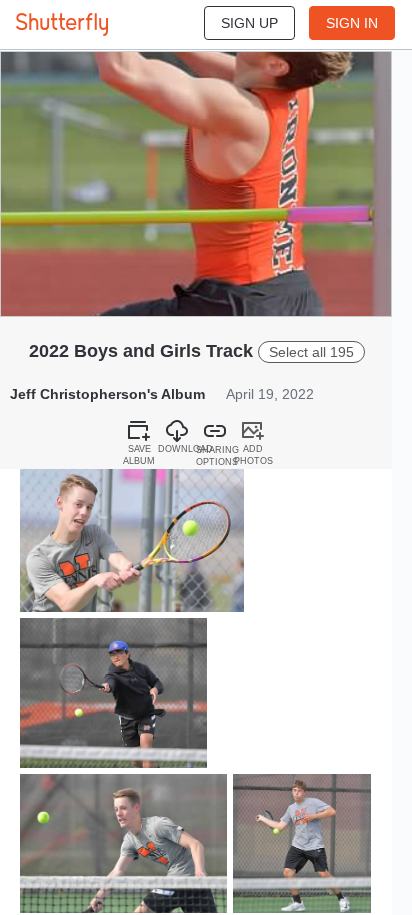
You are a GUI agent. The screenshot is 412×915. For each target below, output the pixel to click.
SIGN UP (249, 23)
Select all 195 (311, 352)
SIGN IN (352, 23)
